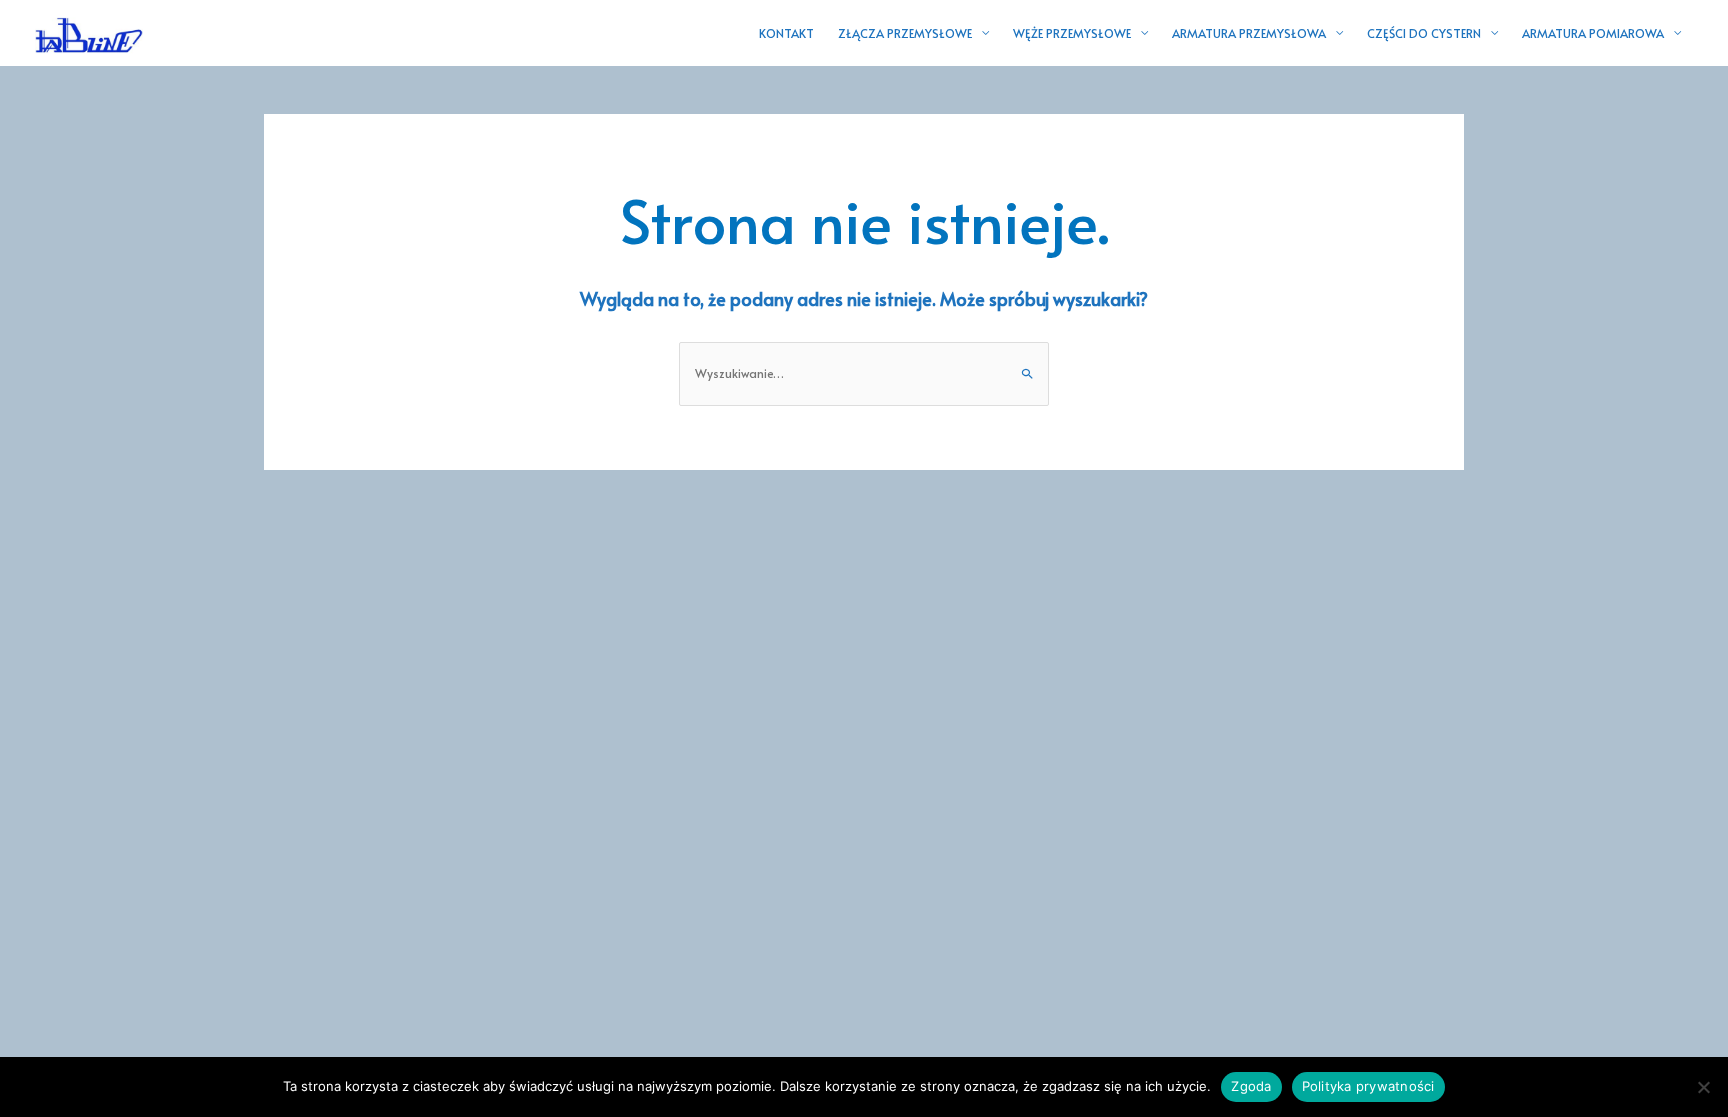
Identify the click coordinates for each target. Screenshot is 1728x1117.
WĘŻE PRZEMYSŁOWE (1072, 33)
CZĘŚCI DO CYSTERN (1424, 33)
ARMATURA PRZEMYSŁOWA (1249, 33)
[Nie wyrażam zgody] (1703, 1087)
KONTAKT (786, 33)
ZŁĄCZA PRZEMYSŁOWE (905, 33)
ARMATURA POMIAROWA (1593, 33)
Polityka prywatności (1368, 1086)
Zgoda (1251, 1086)
